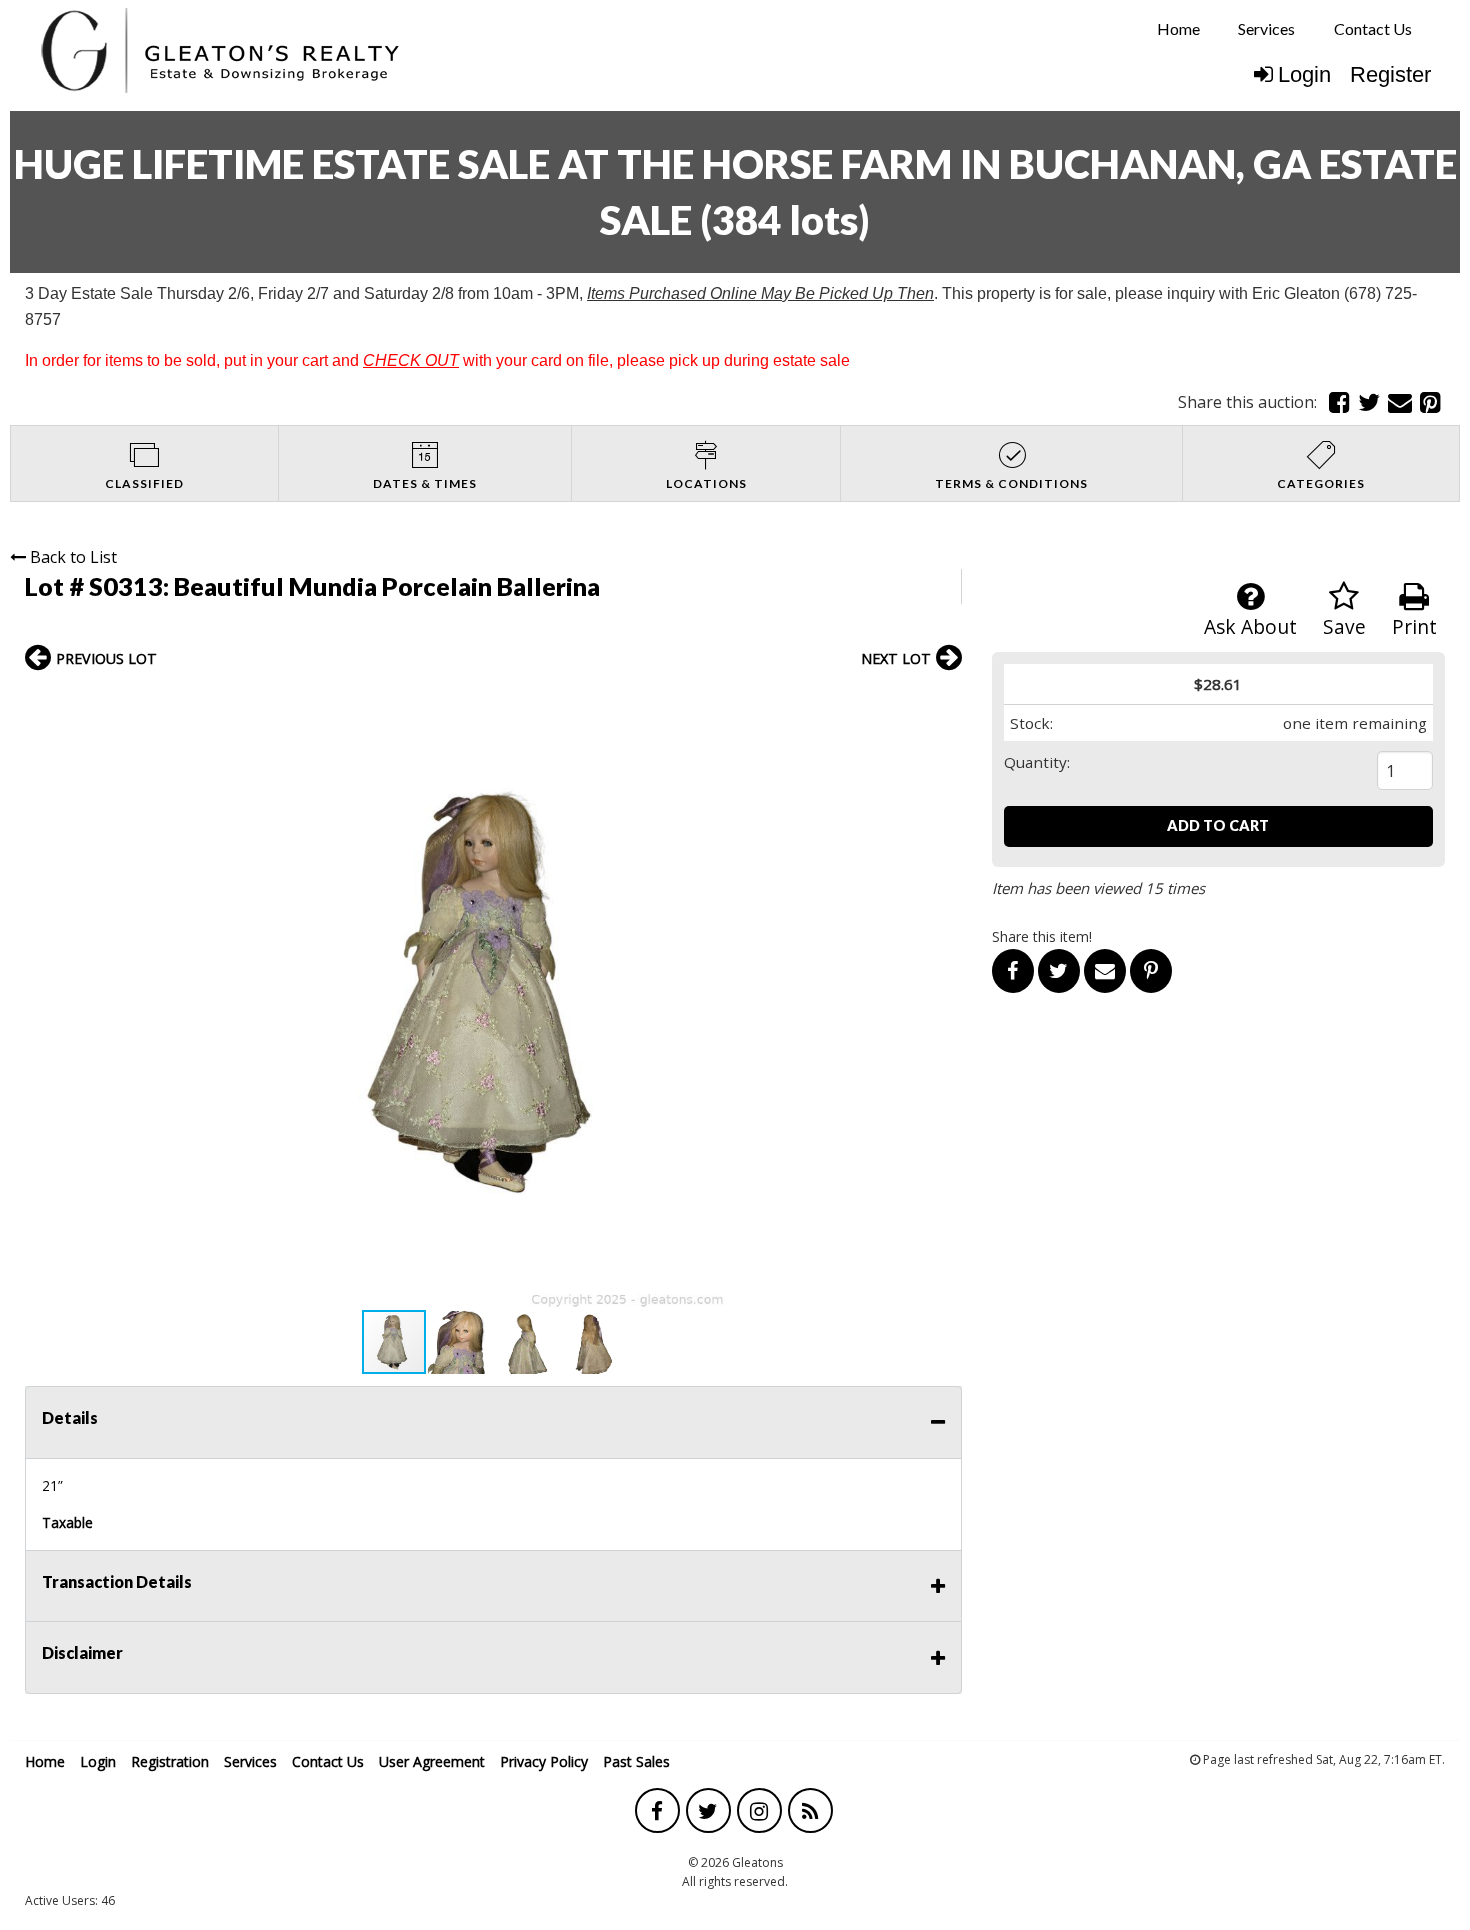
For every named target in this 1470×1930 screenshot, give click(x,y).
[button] (944, 701)
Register (1390, 74)
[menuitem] (1178, 29)
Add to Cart (1218, 825)
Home (1178, 28)
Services (1266, 28)
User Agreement (432, 1761)
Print (1414, 626)
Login (1304, 74)
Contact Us (1373, 28)
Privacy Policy (544, 1761)
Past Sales (636, 1761)
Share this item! (1042, 936)
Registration (170, 1761)
